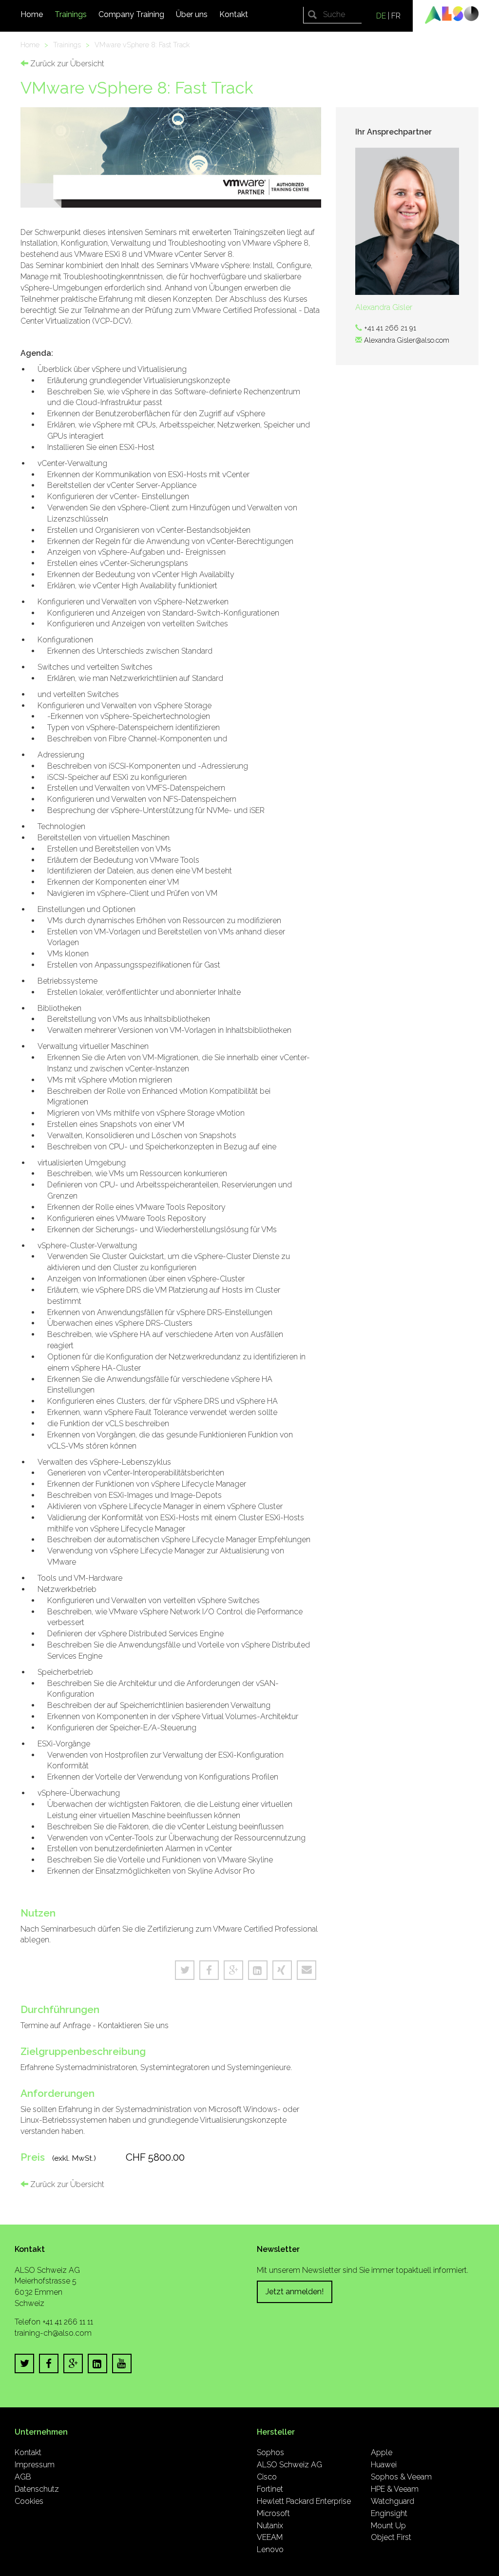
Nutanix (270, 2526)
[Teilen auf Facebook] (209, 1970)
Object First (391, 2537)
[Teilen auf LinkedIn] (258, 1970)
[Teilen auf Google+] (233, 1970)
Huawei (384, 2465)
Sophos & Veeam (401, 2477)
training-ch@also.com (53, 2333)
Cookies (29, 2501)
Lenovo (270, 2549)
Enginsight (389, 2513)
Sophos (270, 2452)
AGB (23, 2477)
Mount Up (388, 2526)
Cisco (267, 2477)
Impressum (35, 2465)
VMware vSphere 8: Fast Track (142, 45)
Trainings (71, 14)
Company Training (131, 14)
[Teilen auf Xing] (282, 1970)
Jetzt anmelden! (295, 2292)
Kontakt (234, 14)
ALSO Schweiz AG (289, 2465)
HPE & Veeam (395, 2489)
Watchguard (393, 2501)
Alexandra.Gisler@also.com (407, 340)
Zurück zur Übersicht (66, 64)
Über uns (192, 14)
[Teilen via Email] (307, 1970)
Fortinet (270, 2489)
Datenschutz (37, 2489)
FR (396, 16)
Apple (382, 2452)
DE (381, 16)
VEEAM (270, 2537)
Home (32, 14)
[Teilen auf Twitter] (185, 1970)
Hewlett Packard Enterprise (304, 2501)
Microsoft (273, 2513)
